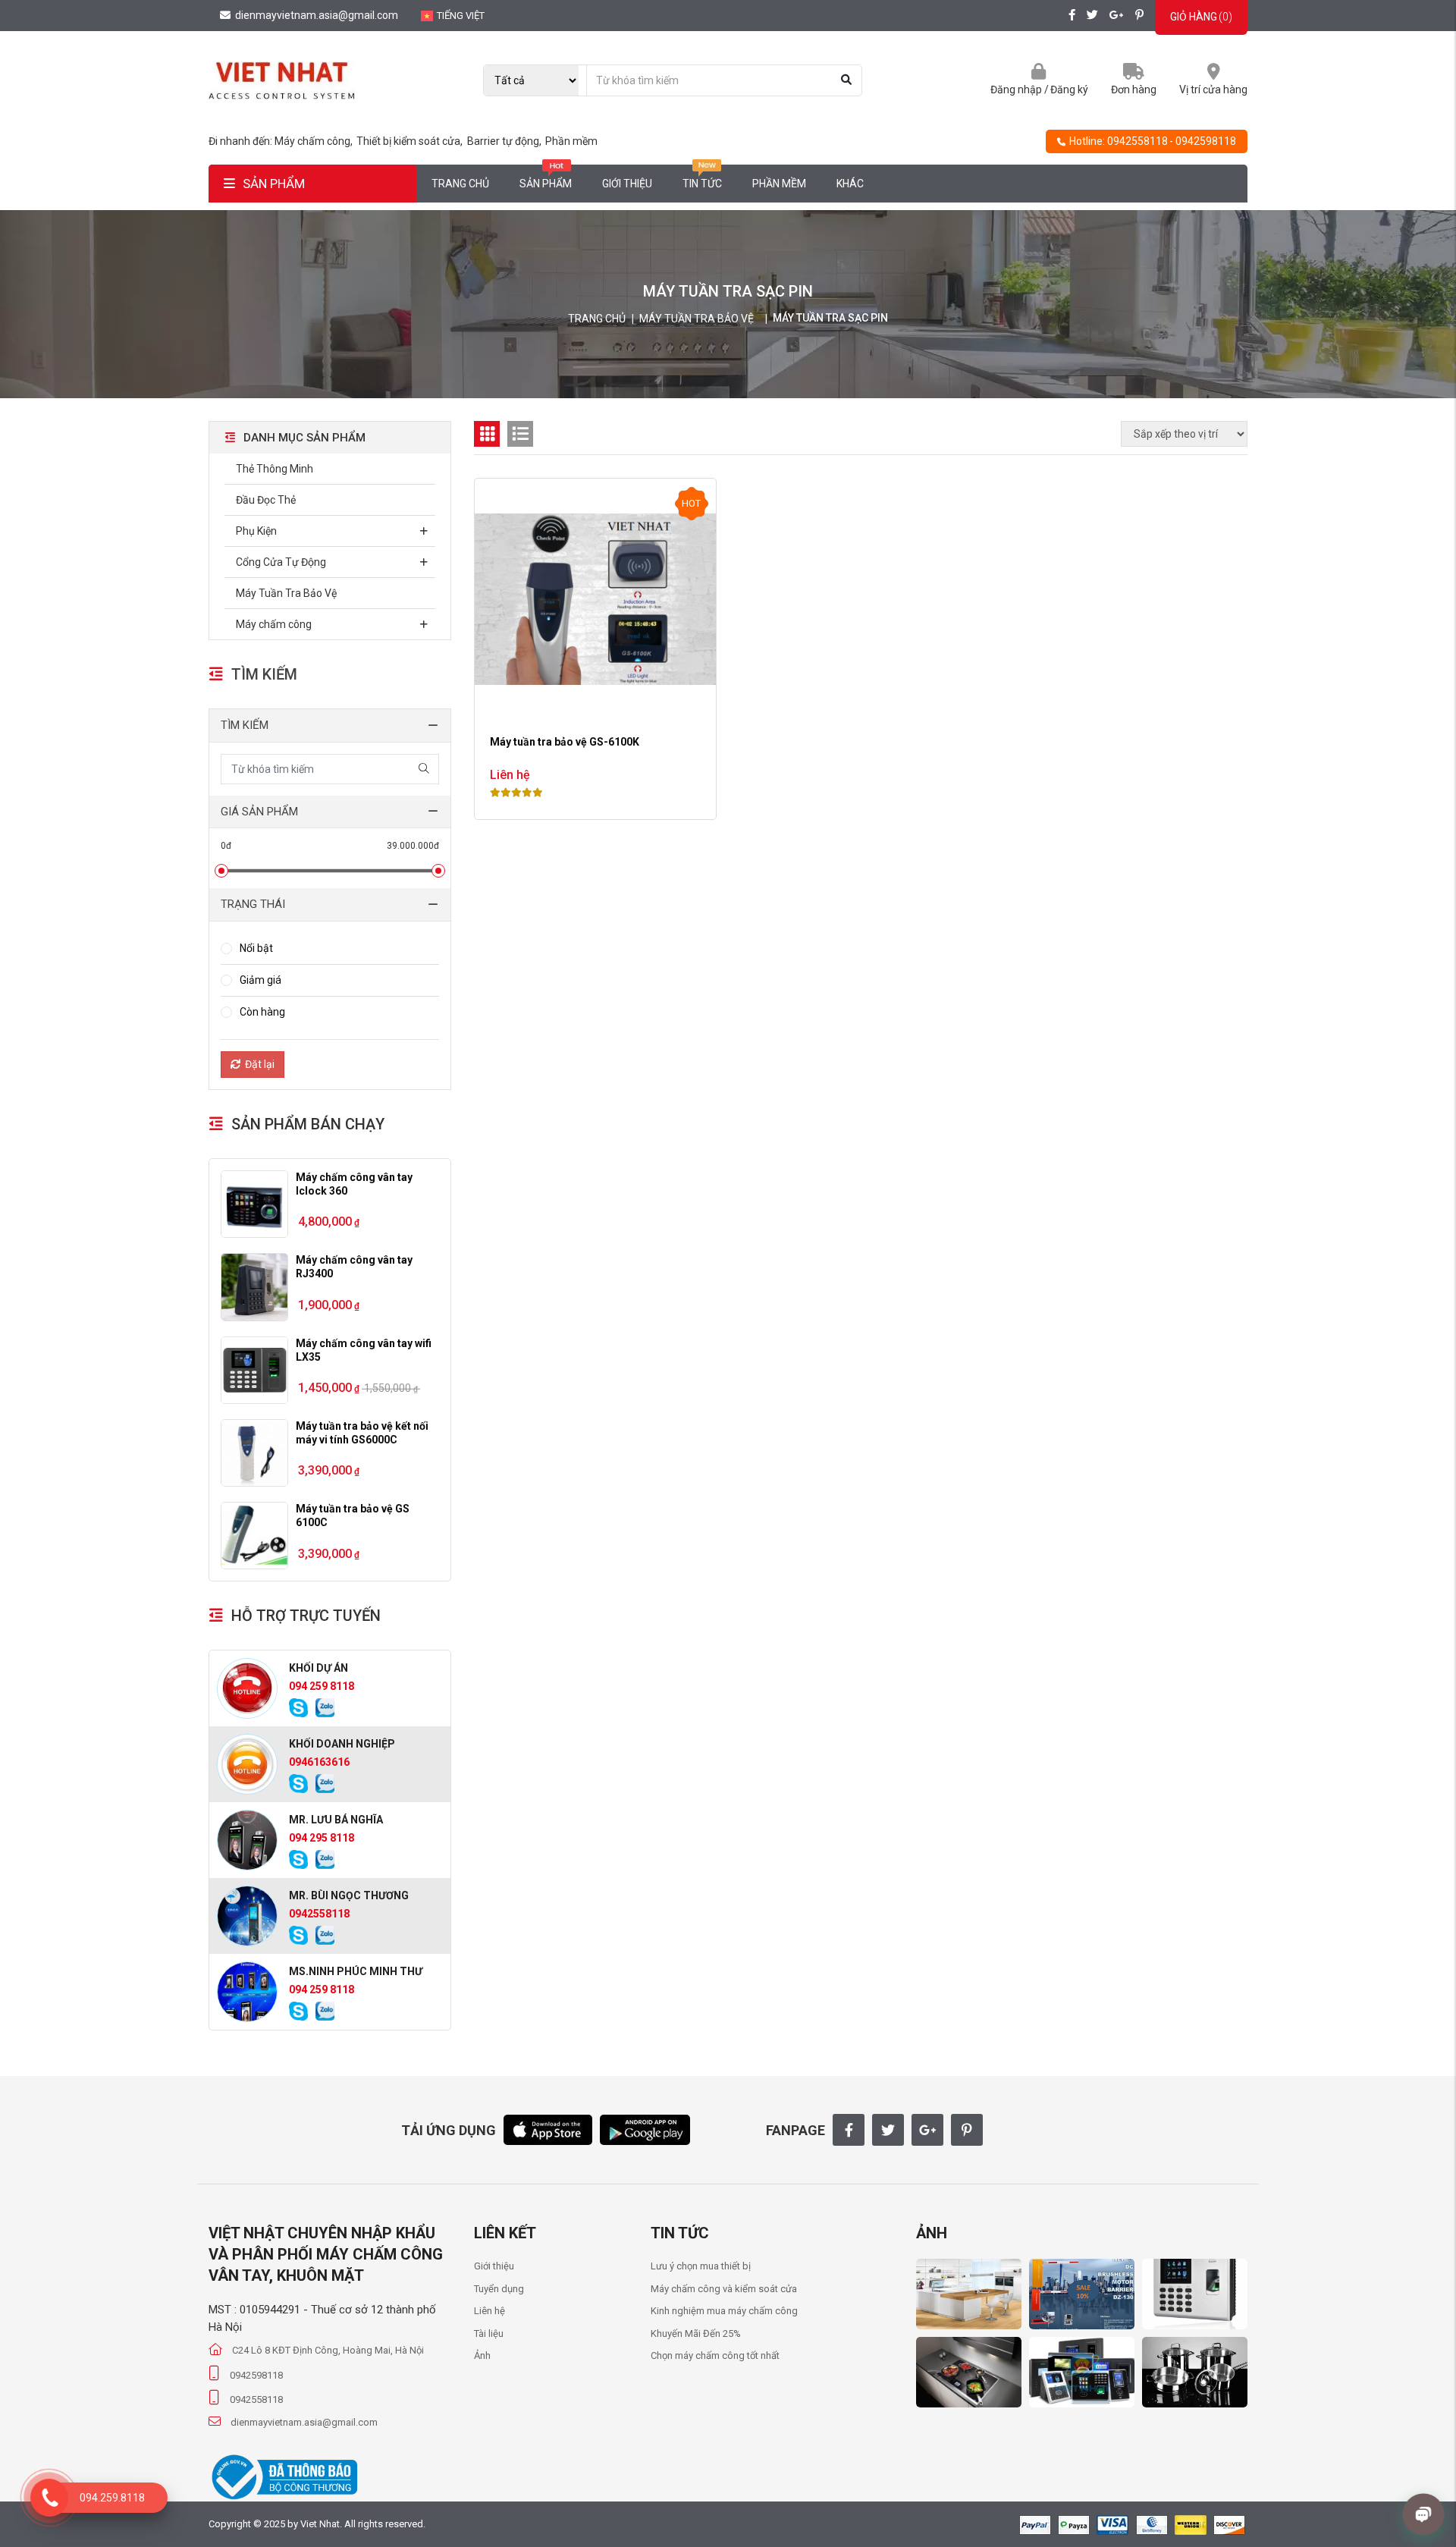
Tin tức (702, 184)
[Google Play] (645, 2129)
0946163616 (319, 1762)
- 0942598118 (1203, 141)
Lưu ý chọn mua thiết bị (701, 2266)
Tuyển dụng (499, 2289)
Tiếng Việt (461, 16)
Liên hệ (490, 2311)
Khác (850, 184)
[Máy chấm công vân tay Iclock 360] (254, 1204)
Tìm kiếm (245, 725)
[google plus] (1117, 16)
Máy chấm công (274, 624)
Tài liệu (489, 2333)
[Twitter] (888, 2130)
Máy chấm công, (315, 141)
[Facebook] (849, 2130)
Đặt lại (260, 1064)
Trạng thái (253, 904)
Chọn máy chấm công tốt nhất (715, 2355)
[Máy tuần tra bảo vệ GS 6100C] (254, 1536)
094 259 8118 (322, 1686)
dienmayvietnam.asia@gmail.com (315, 15)
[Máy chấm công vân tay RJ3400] (254, 1287)
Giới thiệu (627, 184)
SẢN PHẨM (274, 184)
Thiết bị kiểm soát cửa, (411, 141)
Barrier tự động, (505, 141)
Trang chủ (460, 184)
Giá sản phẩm (259, 812)
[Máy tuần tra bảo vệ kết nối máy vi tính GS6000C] (254, 1453)
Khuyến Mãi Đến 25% (696, 2333)
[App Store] (548, 2129)
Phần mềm (571, 141)
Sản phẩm (546, 184)
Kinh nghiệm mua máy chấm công (724, 2311)
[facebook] (1072, 16)
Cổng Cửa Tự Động (281, 562)
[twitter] (1092, 16)
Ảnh (482, 2355)
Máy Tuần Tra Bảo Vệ (697, 319)
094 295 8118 (322, 1838)
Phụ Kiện (256, 531)
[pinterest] (1139, 16)
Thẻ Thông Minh (275, 469)
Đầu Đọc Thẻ (266, 500)
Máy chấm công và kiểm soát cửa (724, 2289)
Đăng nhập (1016, 90)
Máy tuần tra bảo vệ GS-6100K (565, 742)
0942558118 (1137, 141)
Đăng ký (1069, 90)
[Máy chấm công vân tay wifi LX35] (254, 1370)
